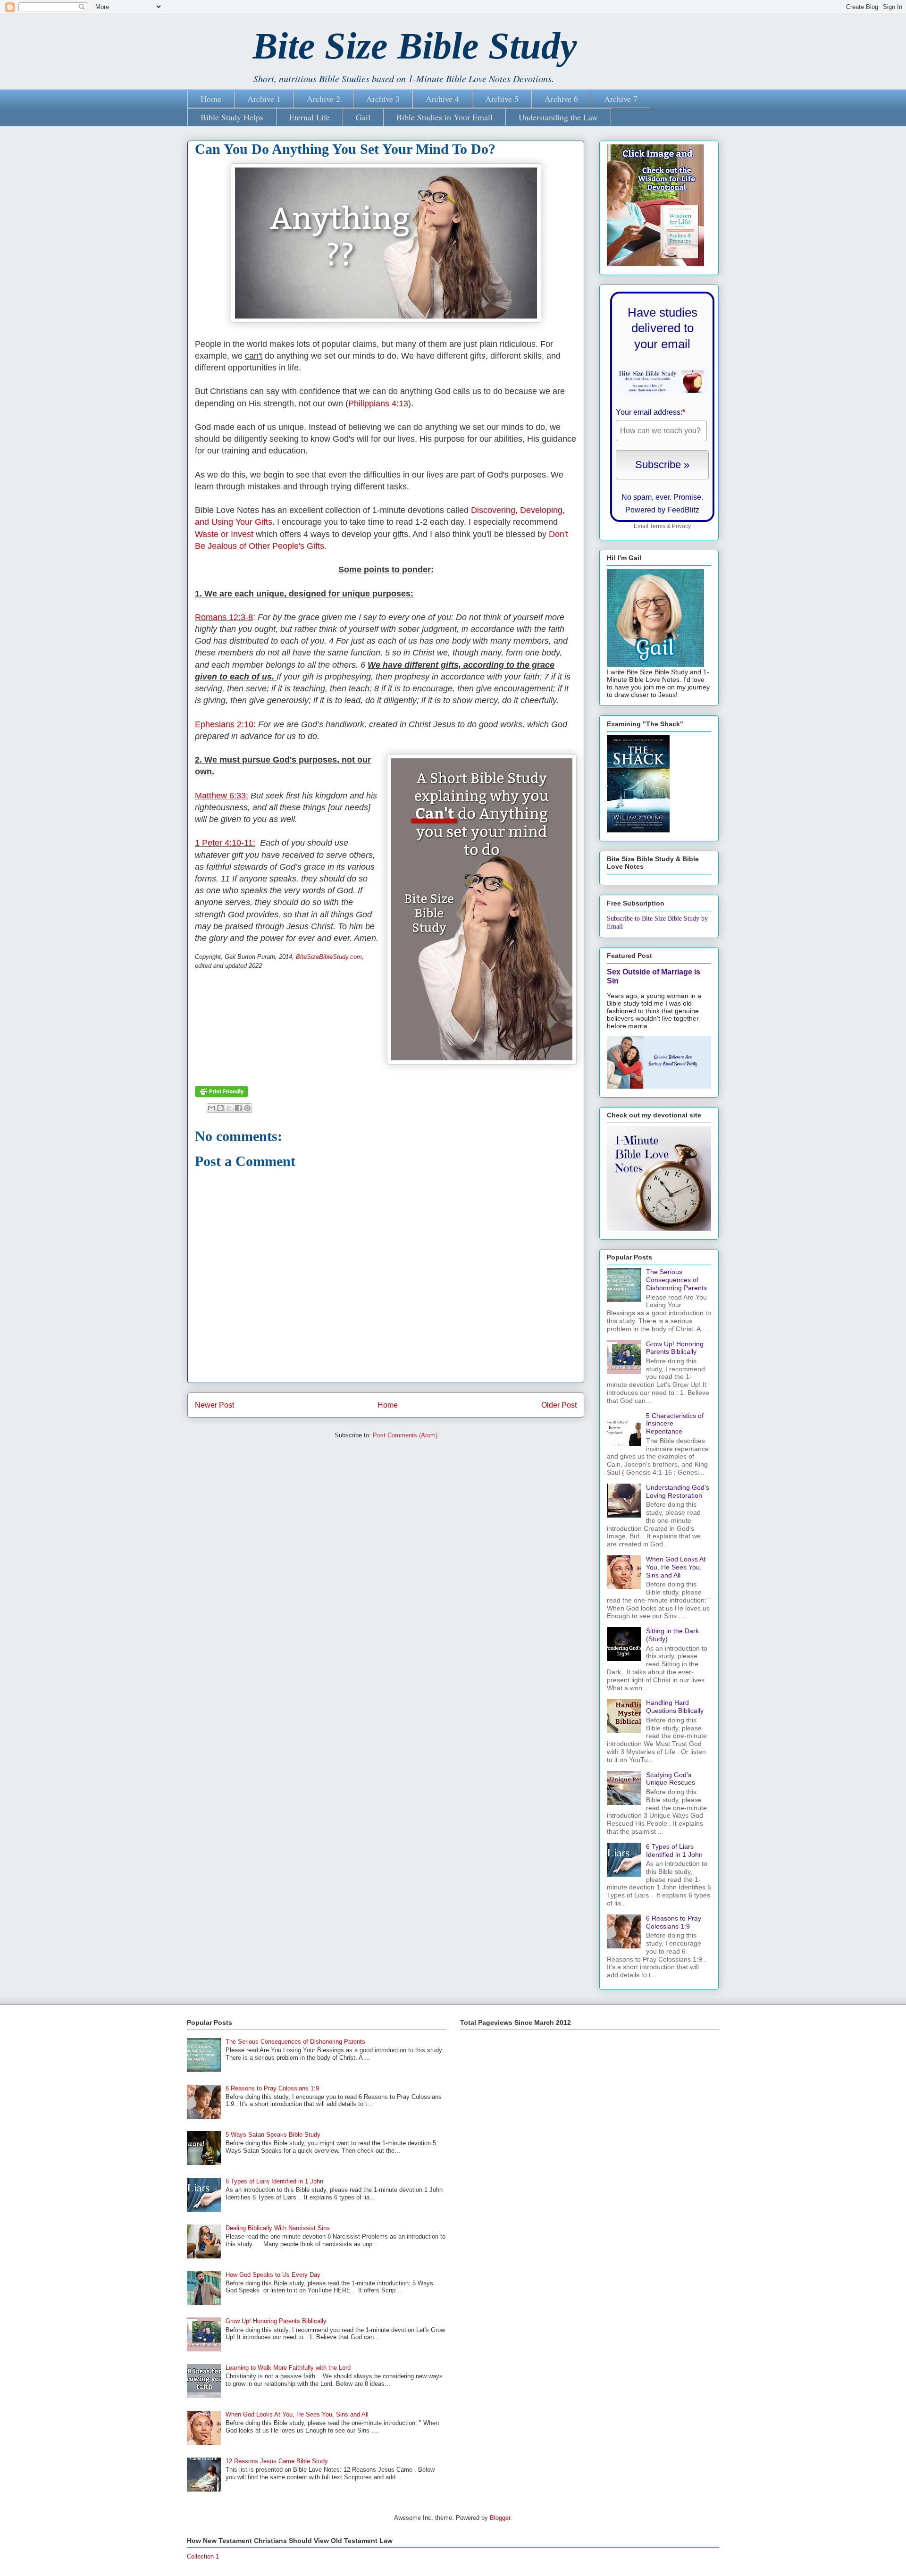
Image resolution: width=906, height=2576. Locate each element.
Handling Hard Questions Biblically (675, 1707)
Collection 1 (203, 2556)
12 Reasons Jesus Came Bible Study (277, 2461)
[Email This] (211, 1108)
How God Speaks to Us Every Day (273, 2275)
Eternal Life (310, 117)
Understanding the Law (558, 117)
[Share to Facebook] (238, 1108)
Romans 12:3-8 (224, 617)
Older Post (559, 1405)
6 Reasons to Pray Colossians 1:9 (674, 1922)
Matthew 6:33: (222, 796)
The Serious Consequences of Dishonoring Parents (676, 1280)
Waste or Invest (224, 534)
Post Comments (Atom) (405, 1435)
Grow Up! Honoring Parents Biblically (675, 1348)
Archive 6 (561, 99)
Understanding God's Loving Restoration (678, 1491)
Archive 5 (502, 99)
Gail (363, 117)
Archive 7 (621, 99)
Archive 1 (264, 99)
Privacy (681, 526)
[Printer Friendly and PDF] (221, 1095)
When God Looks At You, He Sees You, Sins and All (676, 1567)
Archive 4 (442, 99)
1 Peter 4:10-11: (225, 843)
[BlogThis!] (220, 1108)
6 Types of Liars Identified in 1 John (674, 1850)
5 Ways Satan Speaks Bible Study (273, 2135)
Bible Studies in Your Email (445, 117)
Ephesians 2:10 (224, 724)
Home (211, 99)
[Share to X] (229, 1108)
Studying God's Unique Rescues (671, 1779)
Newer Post (214, 1405)
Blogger (500, 2518)
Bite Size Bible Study (415, 46)
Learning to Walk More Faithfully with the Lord (288, 2368)
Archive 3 (383, 99)
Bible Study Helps (232, 117)
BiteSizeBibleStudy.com (329, 957)
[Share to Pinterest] (247, 1108)
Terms (658, 526)
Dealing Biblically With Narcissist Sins (278, 2228)
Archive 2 (323, 99)
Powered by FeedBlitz (662, 510)
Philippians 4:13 (378, 403)
